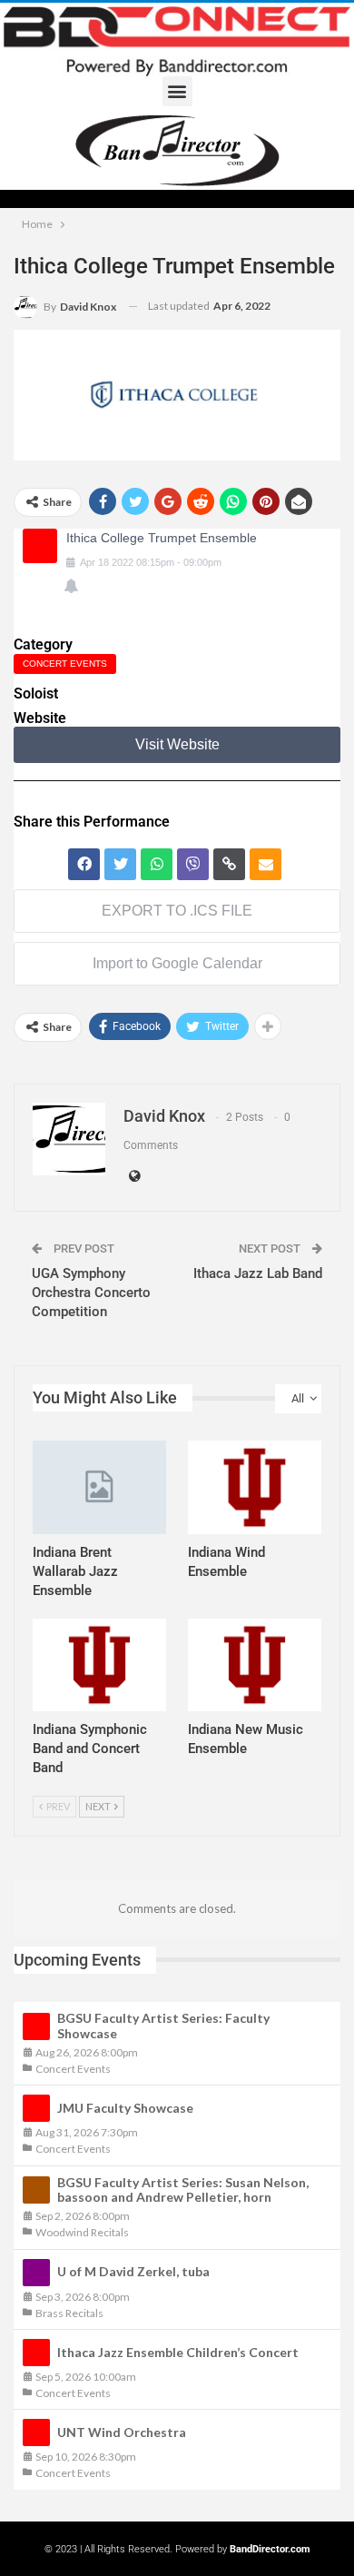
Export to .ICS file (177, 911)
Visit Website (177, 744)
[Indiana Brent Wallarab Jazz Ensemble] (99, 1487)
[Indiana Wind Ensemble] (255, 1487)
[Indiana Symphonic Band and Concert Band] (99, 1665)
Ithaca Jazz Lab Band (258, 1273)
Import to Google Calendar (177, 963)
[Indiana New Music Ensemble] (255, 1665)
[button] (177, 91)
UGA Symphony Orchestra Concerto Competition (91, 1293)
